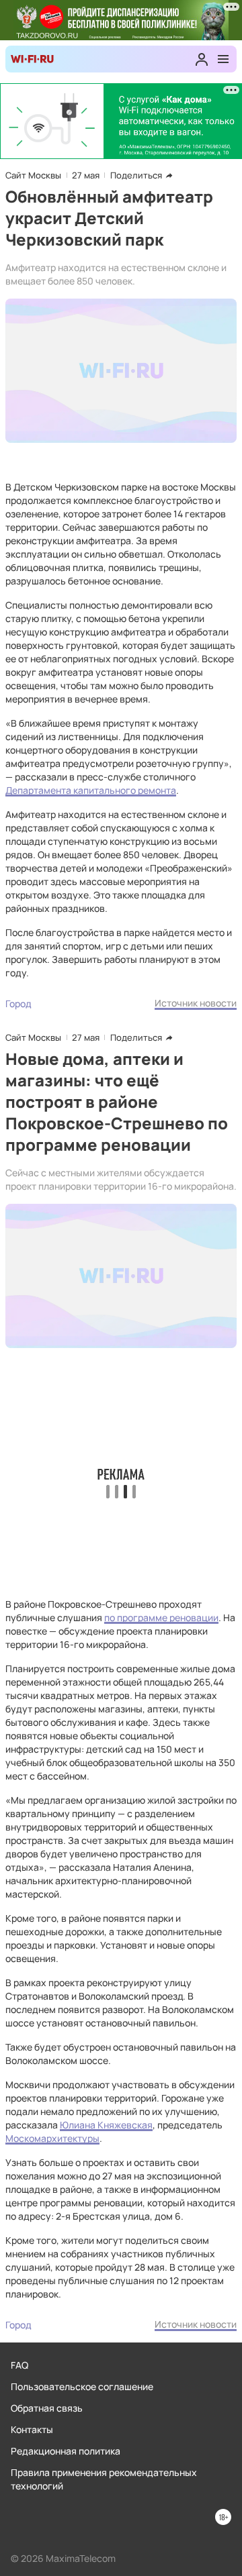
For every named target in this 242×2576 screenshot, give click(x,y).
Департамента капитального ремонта (91, 790)
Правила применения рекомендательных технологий (104, 2479)
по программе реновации (161, 1617)
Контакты (32, 2429)
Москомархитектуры (52, 2138)
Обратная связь (47, 2408)
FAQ (19, 2365)
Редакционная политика (66, 2451)
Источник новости (196, 1003)
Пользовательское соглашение (82, 2386)
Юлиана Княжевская (106, 2125)
